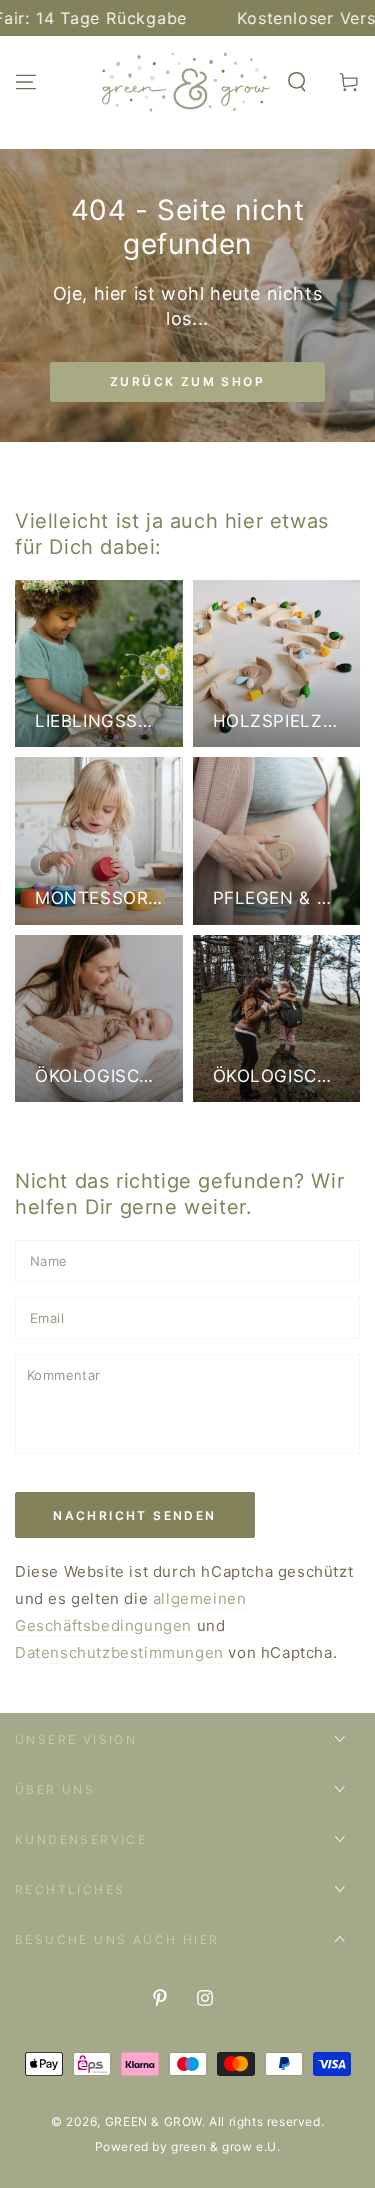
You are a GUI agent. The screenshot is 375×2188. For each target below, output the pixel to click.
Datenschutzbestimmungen (119, 1652)
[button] (297, 82)
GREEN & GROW (153, 2121)
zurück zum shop (187, 381)
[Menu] (26, 82)
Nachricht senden (134, 1515)
